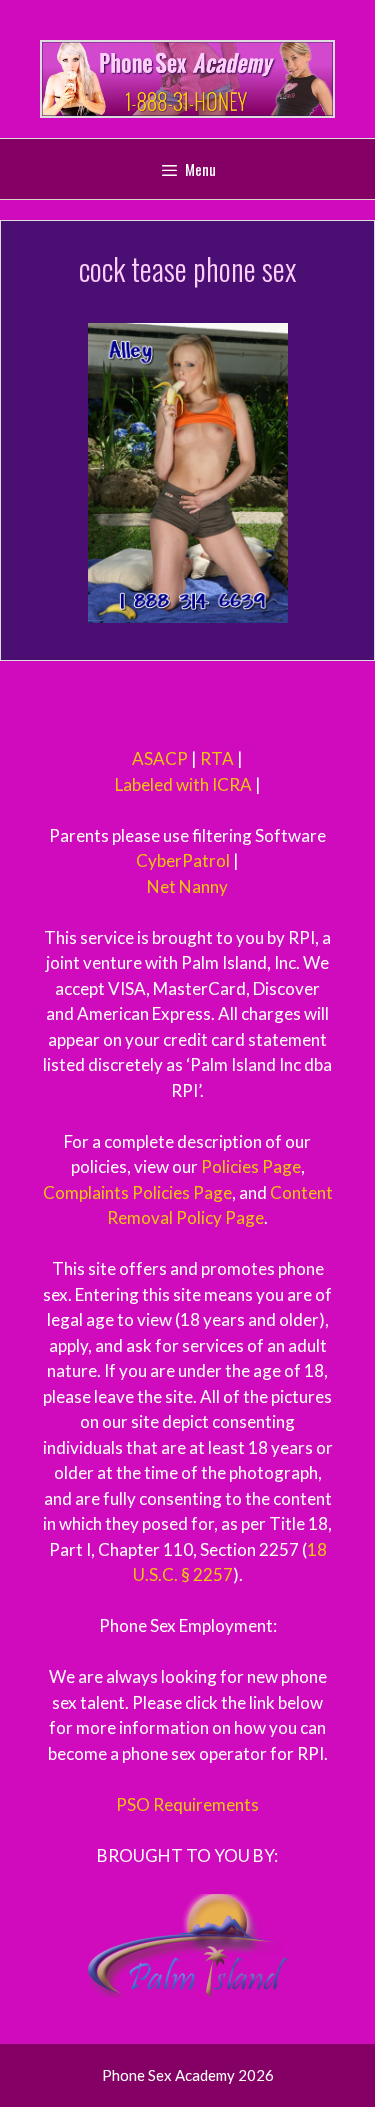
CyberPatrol (183, 860)
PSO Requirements (187, 1804)
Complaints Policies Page (137, 1192)
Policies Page (251, 1166)
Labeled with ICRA (183, 784)
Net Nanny (187, 886)
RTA (217, 758)
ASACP (160, 758)
